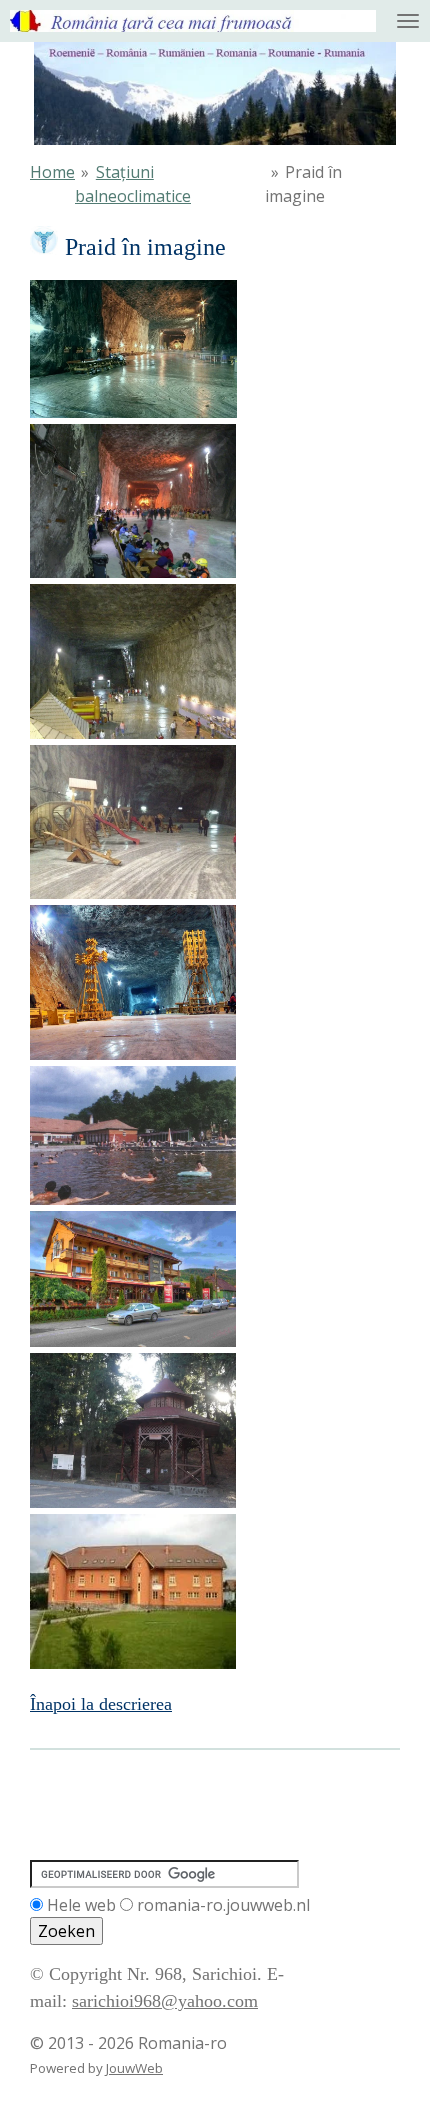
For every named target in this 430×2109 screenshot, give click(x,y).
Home (52, 172)
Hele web (81, 1905)
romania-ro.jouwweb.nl (223, 1905)
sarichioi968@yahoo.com (165, 2001)
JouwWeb (134, 2068)
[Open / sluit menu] (408, 21)
